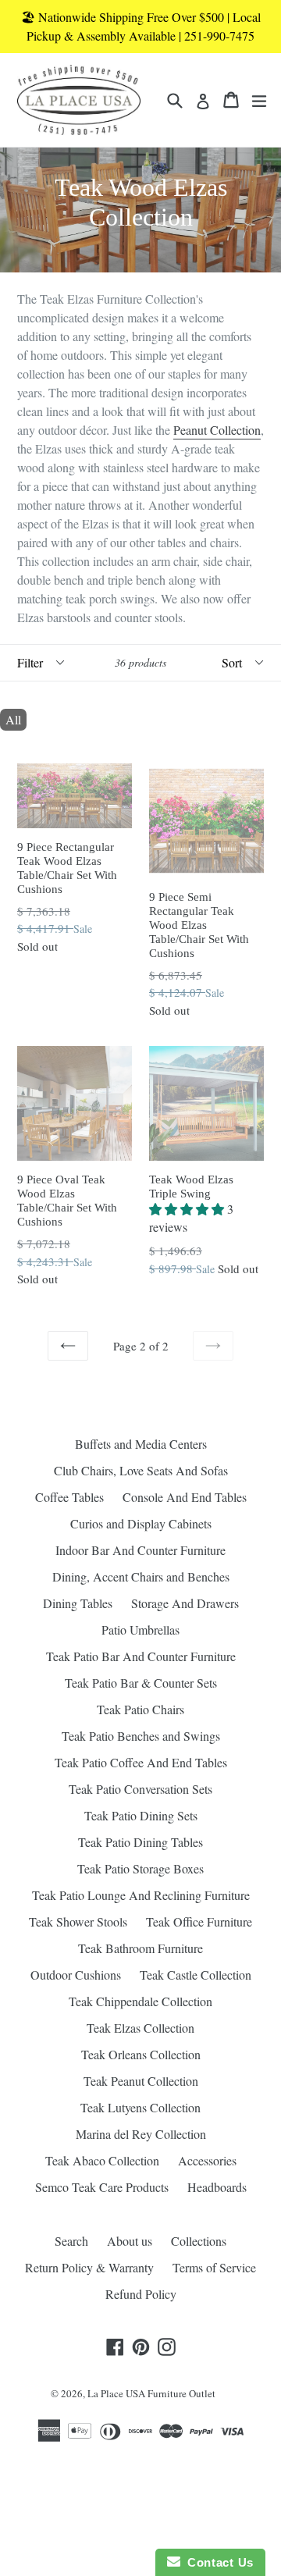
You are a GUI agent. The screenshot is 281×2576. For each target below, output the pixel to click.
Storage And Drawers (185, 1603)
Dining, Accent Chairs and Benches (141, 1576)
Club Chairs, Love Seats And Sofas (141, 1470)
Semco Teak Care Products (102, 2187)
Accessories (207, 2160)
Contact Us (217, 2562)
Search (71, 2241)
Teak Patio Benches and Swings (141, 1736)
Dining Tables (78, 1603)
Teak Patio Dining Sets (141, 1815)
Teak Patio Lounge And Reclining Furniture (141, 1895)
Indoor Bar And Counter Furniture (140, 1550)
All (13, 719)
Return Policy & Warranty (89, 2267)
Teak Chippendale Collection (140, 2001)
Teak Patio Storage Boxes (140, 1868)
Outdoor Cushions (76, 1975)
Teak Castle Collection (196, 1975)
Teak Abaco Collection (102, 2160)
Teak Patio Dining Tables (140, 1842)
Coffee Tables (69, 1497)
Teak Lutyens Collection (140, 2107)
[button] (188, 1209)
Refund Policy (141, 2294)
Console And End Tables (185, 1497)
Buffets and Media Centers (141, 1444)
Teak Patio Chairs (140, 1709)
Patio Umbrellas (140, 1630)
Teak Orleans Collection (141, 2054)
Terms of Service (214, 2267)
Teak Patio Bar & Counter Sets (141, 1683)
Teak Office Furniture (199, 1921)
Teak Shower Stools (78, 1921)
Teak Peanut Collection (141, 2081)
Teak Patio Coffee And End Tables (141, 1762)
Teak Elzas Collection (140, 2028)
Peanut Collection (217, 430)
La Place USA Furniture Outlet (151, 2393)
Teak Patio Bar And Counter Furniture (141, 1656)
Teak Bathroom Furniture (140, 1948)
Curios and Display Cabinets (141, 1523)
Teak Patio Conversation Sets (140, 1789)
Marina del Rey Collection (141, 2134)
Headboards (217, 2187)
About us (130, 2241)
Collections (199, 2241)
